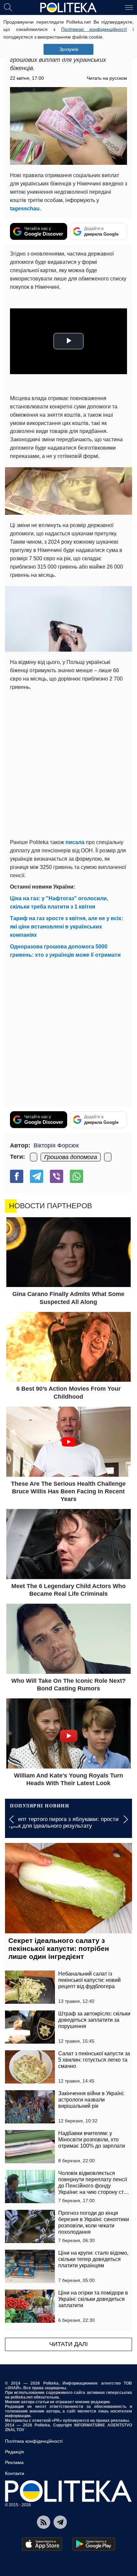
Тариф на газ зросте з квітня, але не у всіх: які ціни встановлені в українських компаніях (67, 927)
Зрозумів (69, 49)
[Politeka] (68, 8)
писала (75, 842)
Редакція (14, 2452)
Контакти (15, 2473)
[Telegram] (37, 1176)
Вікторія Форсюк (56, 1145)
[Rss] (44, 2522)
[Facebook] (17, 1176)
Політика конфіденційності (34, 2441)
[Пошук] (8, 7)
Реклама (14, 2462)
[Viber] (57, 1176)
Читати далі (68, 2344)
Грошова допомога (71, 1157)
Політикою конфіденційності (94, 29)
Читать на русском (107, 78)
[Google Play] (94, 2544)
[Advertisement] (68, 763)
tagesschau (25, 209)
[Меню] (129, 7)
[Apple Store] (42, 2544)
